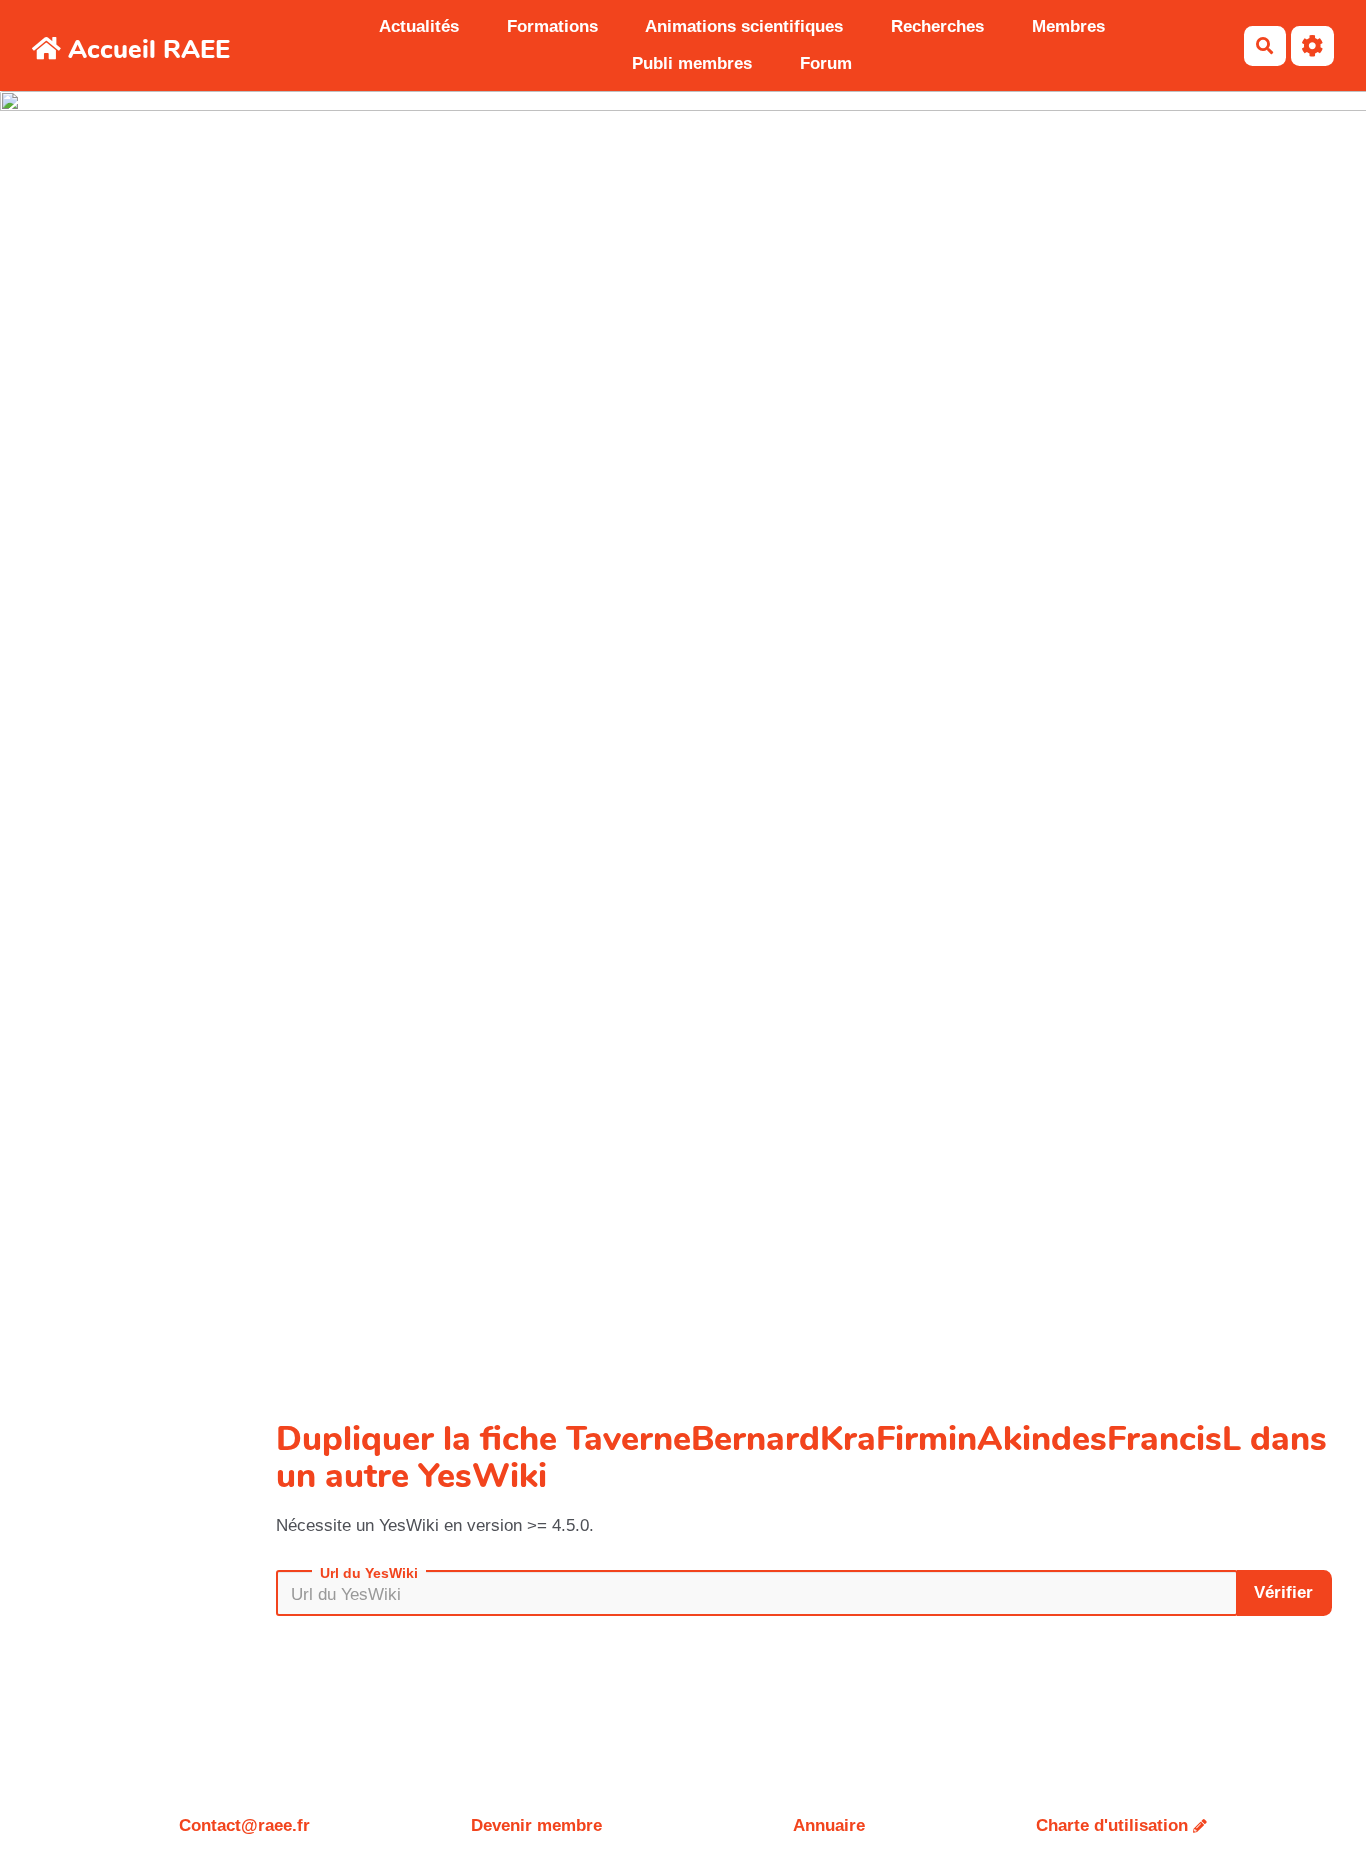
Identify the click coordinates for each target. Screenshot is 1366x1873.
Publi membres (692, 63)
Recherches (937, 26)
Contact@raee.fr (244, 1825)
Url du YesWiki (369, 1573)
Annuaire (829, 1825)
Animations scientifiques (744, 26)
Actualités (419, 26)
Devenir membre (536, 1825)
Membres (1068, 26)
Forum (826, 63)
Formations (552, 26)
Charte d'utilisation (1112, 1825)
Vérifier (1283, 1592)
